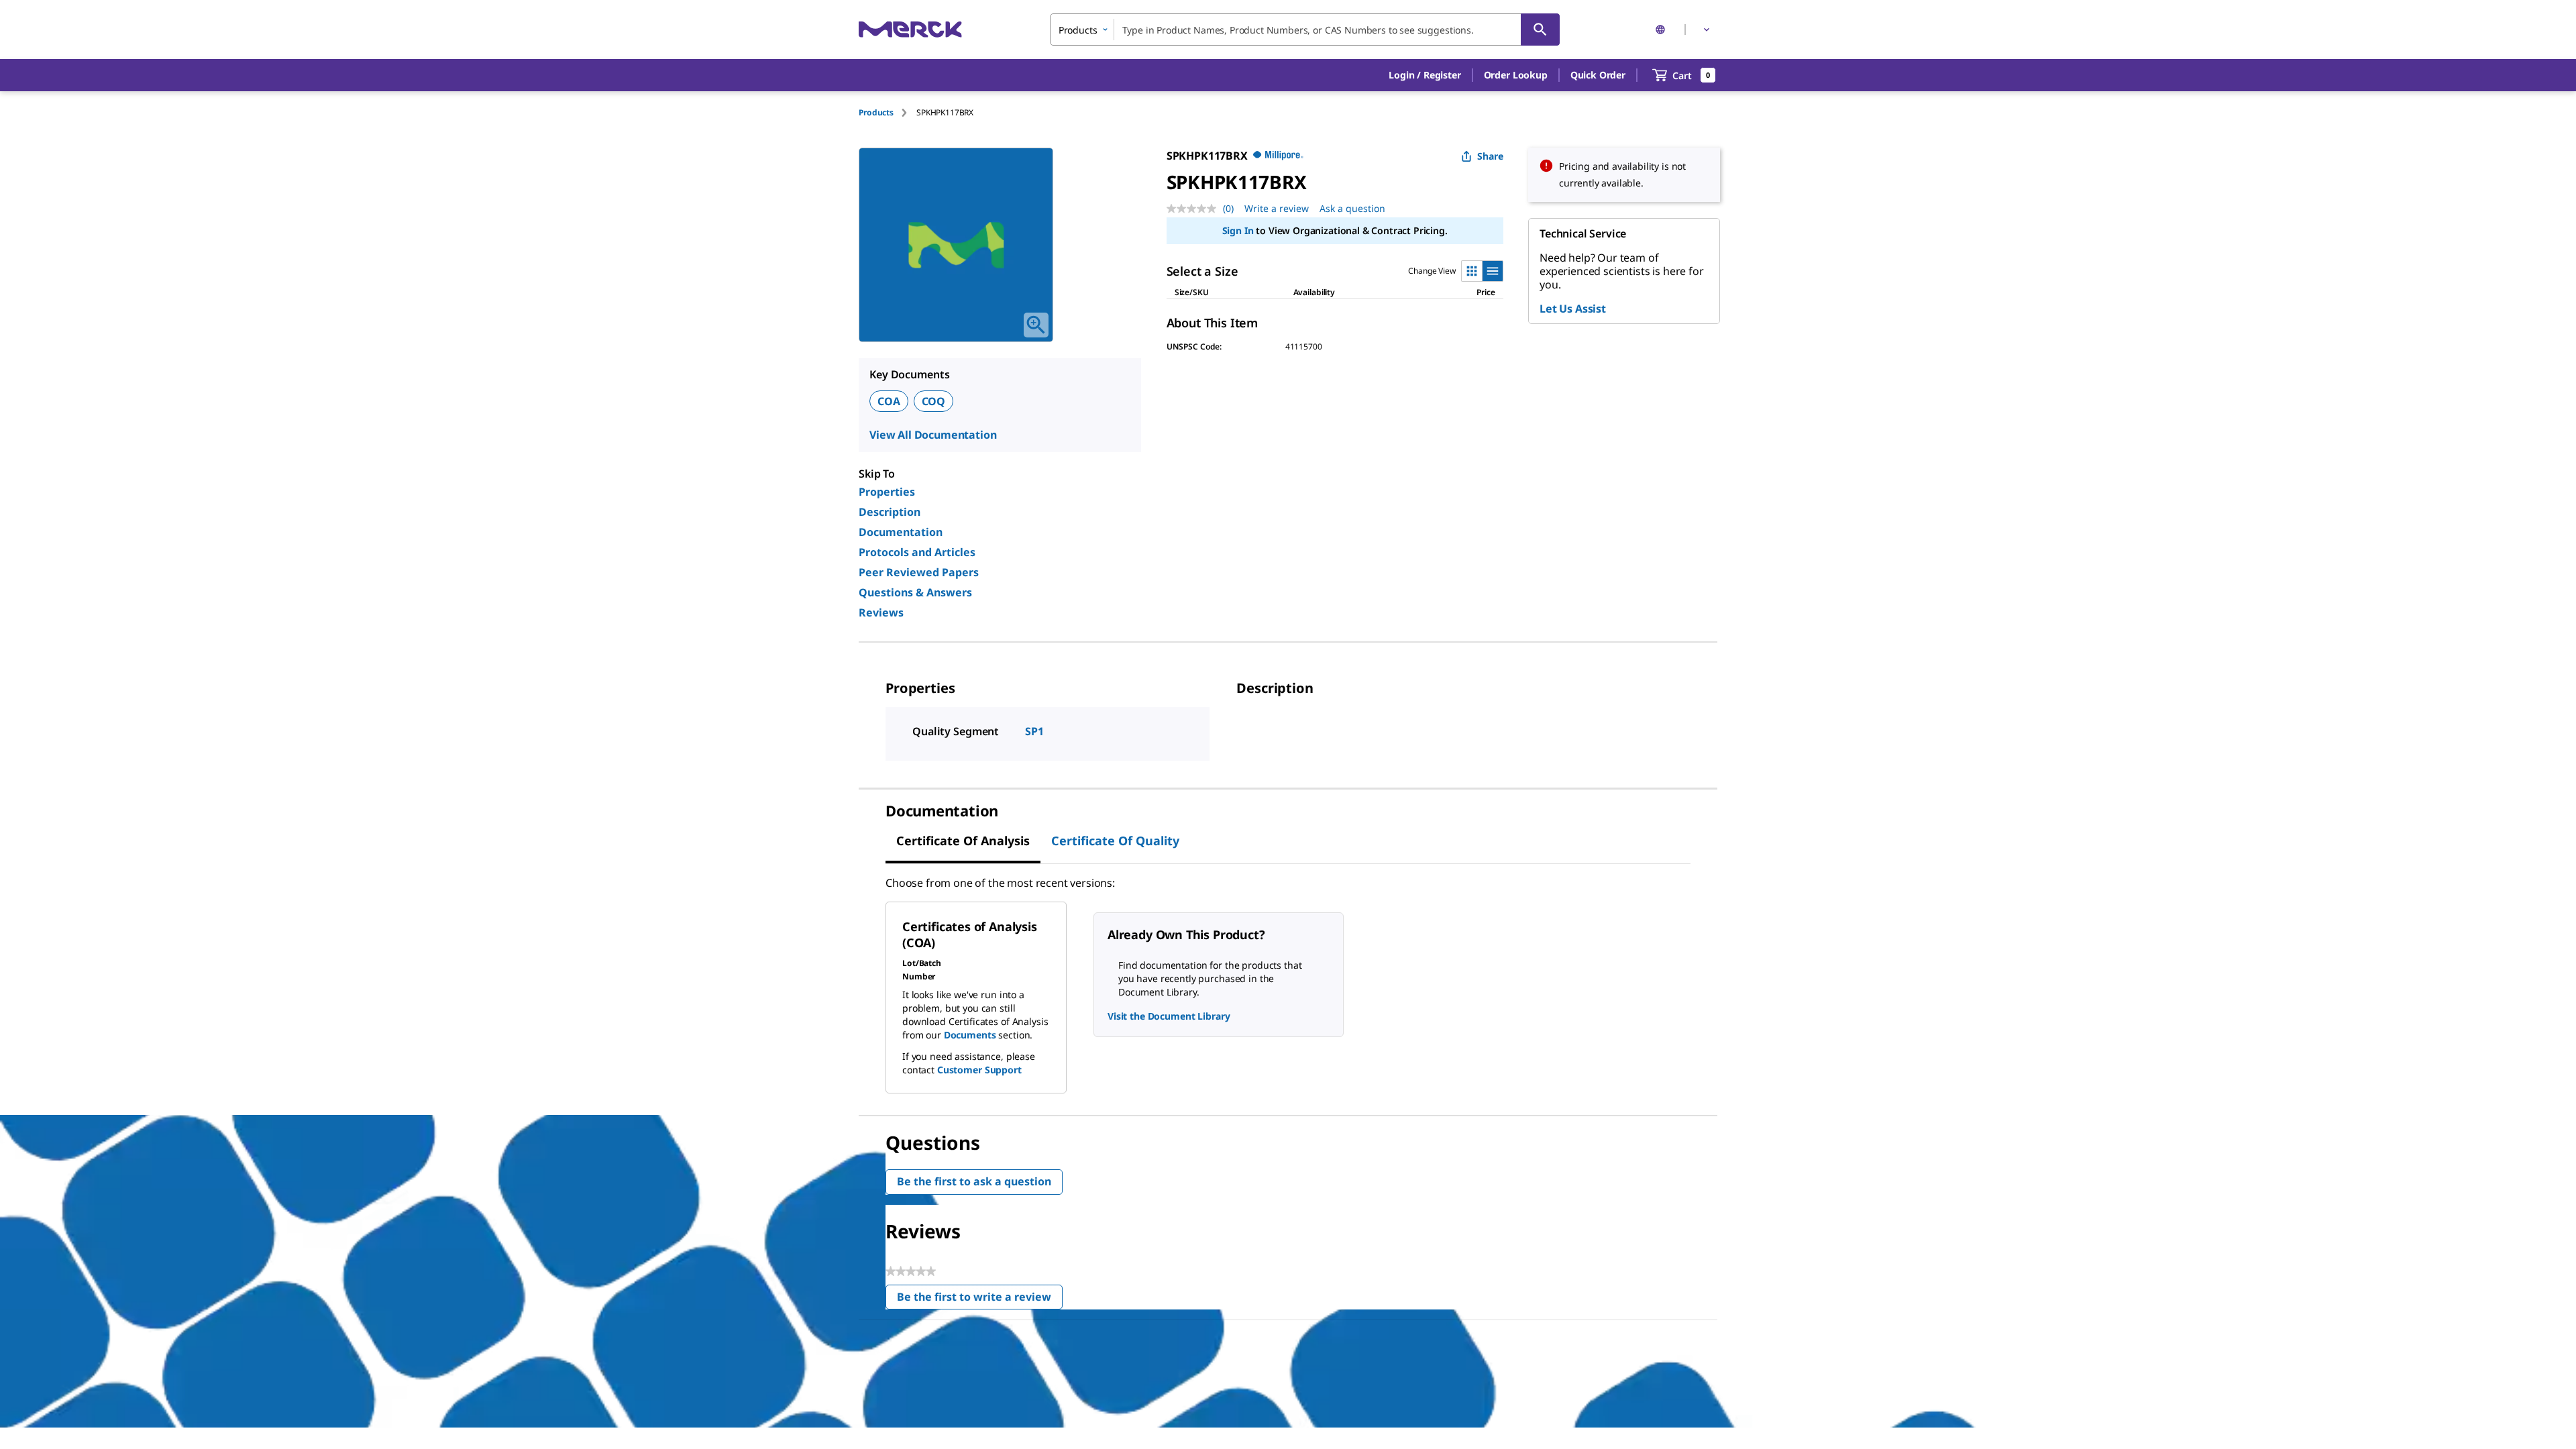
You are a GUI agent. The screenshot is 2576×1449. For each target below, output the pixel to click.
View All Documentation (933, 435)
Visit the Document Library (1169, 1016)
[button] (1425, 75)
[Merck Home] (910, 29)
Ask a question (1352, 208)
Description (890, 512)
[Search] (1540, 30)
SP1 (1034, 731)
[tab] (888, 112)
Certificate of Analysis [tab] (963, 841)
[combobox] (1305, 30)
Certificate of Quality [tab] (1115, 841)
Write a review (1277, 208)
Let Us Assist (1573, 309)
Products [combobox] (1078, 30)
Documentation (901, 532)
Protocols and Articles (917, 552)
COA (889, 401)
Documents (970, 1035)
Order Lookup (1516, 75)
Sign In (1238, 230)
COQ (934, 401)
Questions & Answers (915, 592)
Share (1490, 156)
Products (876, 112)
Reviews (881, 612)
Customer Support (979, 1070)
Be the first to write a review (980, 1300)
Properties (887, 492)
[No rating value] (1195, 209)
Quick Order (1598, 75)
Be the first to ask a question (974, 1181)
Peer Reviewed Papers (919, 572)
